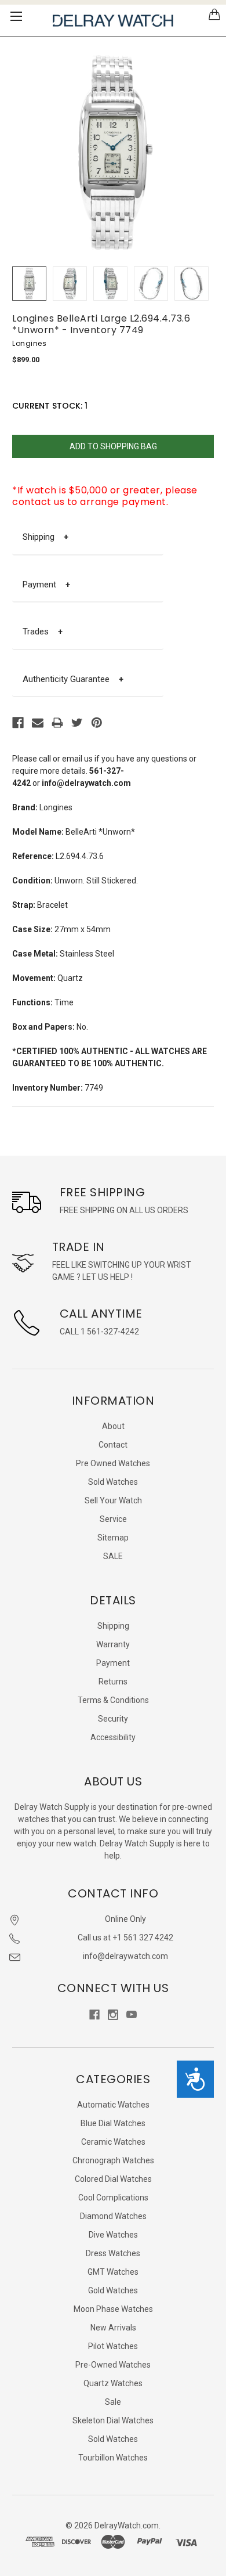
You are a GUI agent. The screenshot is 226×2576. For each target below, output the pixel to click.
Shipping (45, 537)
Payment (46, 585)
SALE (113, 1556)
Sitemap (113, 1538)
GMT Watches (113, 2272)
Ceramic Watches (113, 2142)
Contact (113, 1445)
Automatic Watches (113, 2105)
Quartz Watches (113, 2383)
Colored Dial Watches (113, 2179)
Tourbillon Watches (113, 2458)
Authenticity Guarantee (73, 679)
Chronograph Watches (113, 2160)
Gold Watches (113, 2290)
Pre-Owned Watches (113, 2365)
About (113, 1426)
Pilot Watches (113, 2346)
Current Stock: (50, 406)
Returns (113, 1682)
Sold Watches (113, 1482)
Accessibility (113, 1737)
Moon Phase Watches (113, 2309)
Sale (113, 2402)
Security (113, 1719)
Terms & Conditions (113, 1700)
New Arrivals (113, 2328)
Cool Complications (113, 2198)
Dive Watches (113, 2235)
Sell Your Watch (113, 1500)
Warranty (113, 1644)
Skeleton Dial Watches (113, 2420)
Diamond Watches (113, 2216)
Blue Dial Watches (113, 2123)
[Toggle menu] (16, 16)
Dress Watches (113, 2253)
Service (113, 1519)
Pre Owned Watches (113, 1463)
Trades (43, 632)
